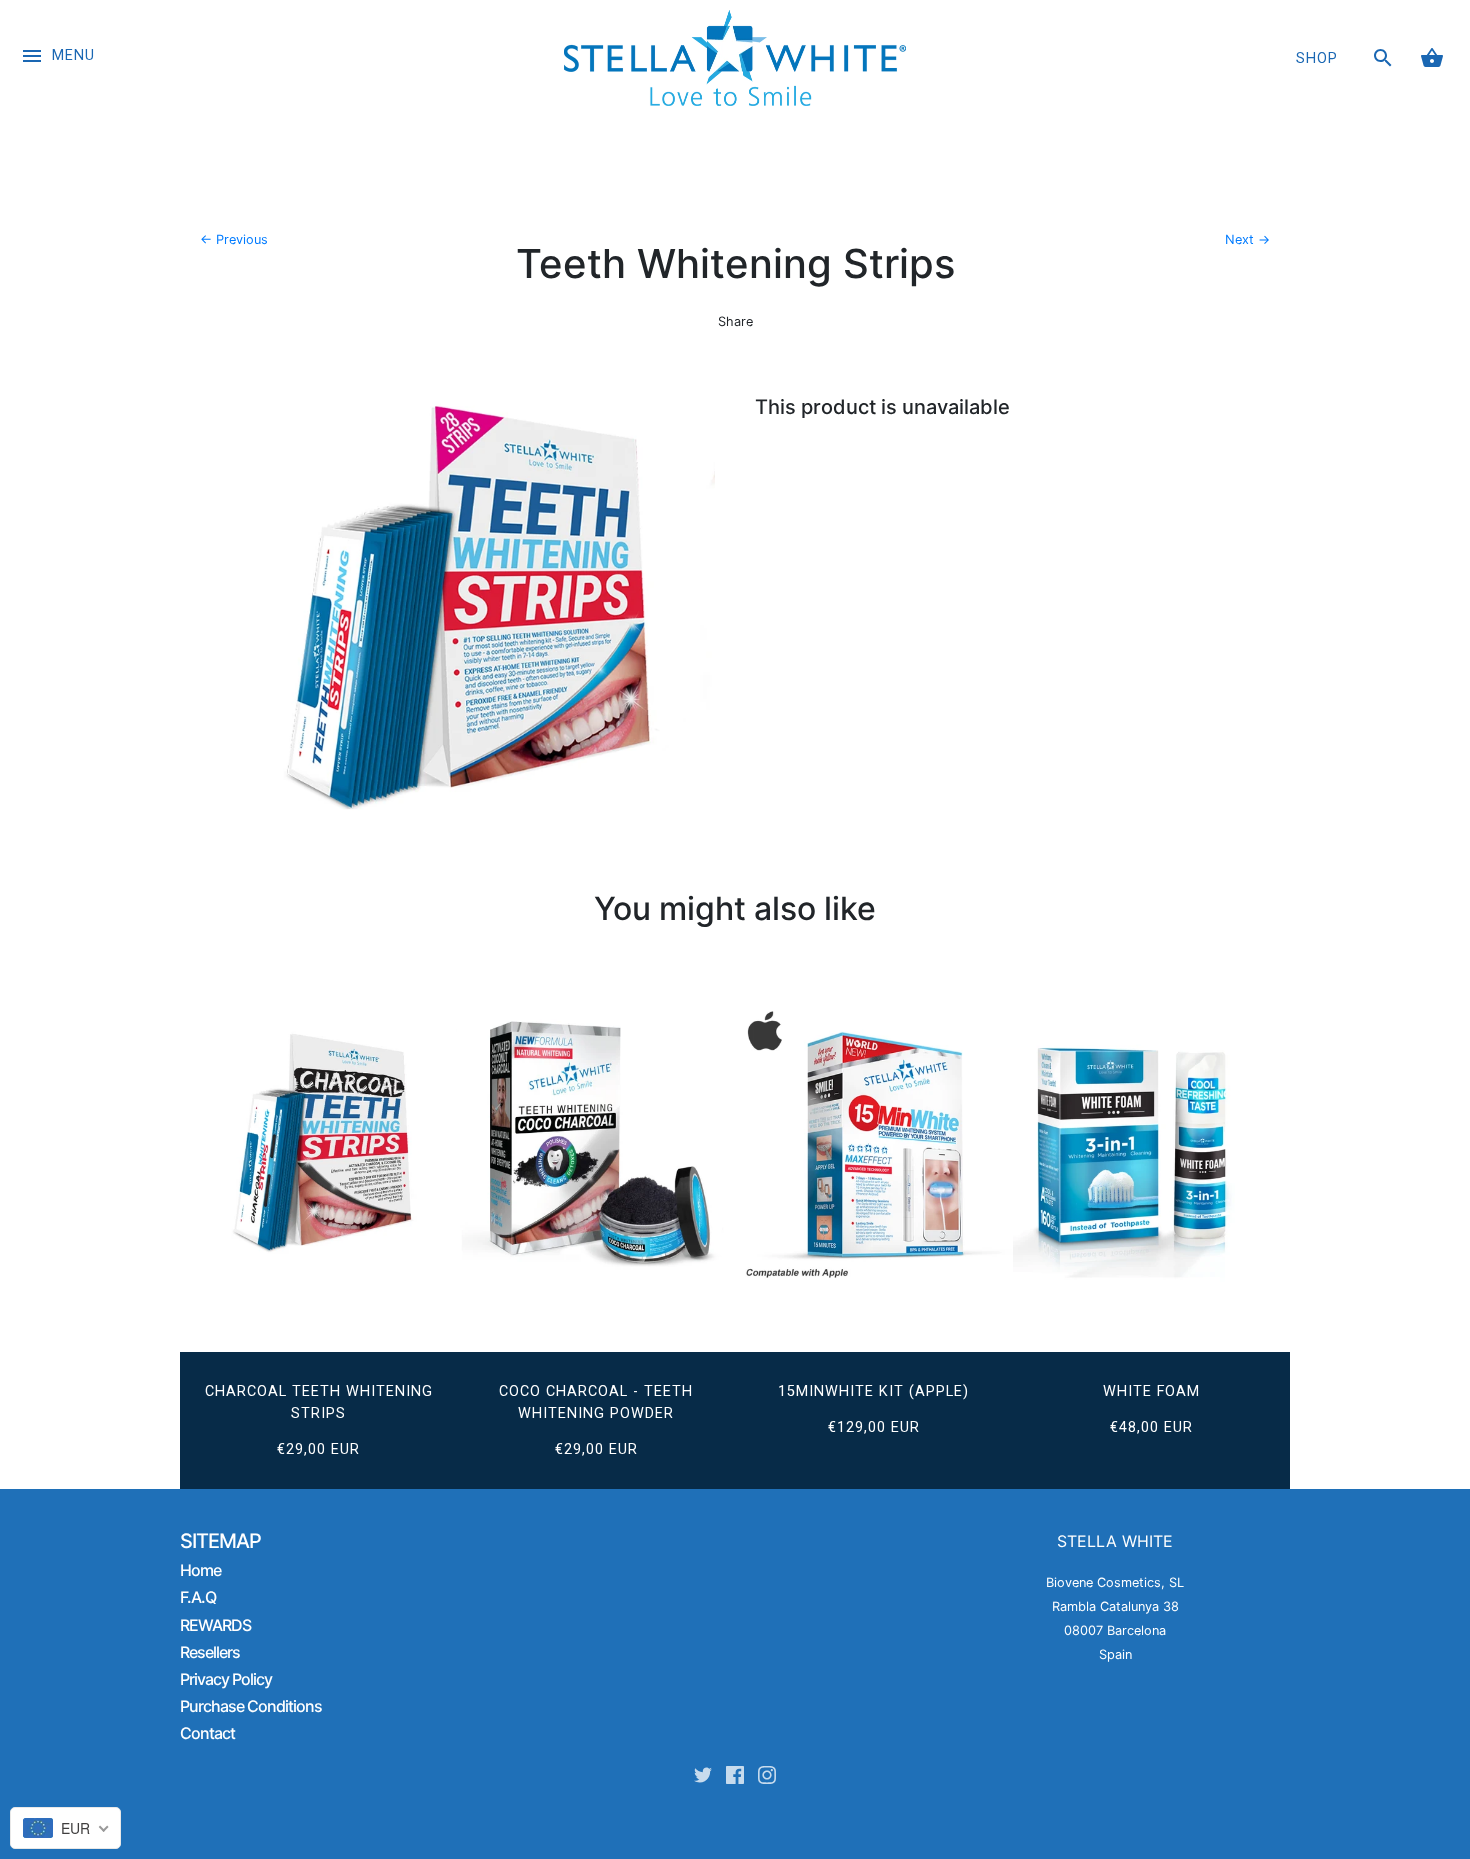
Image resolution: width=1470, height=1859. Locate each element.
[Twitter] (703, 1778)
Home (200, 1570)
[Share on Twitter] (699, 351)
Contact (207, 1733)
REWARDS (215, 1625)
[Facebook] (735, 1778)
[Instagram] (767, 1778)
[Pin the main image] (732, 351)
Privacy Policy (226, 1679)
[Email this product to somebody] (804, 351)
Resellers (210, 1652)
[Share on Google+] (768, 351)
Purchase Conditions (251, 1706)
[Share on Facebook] (666, 351)
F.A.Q (198, 1597)
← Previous (234, 239)
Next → (1247, 239)
